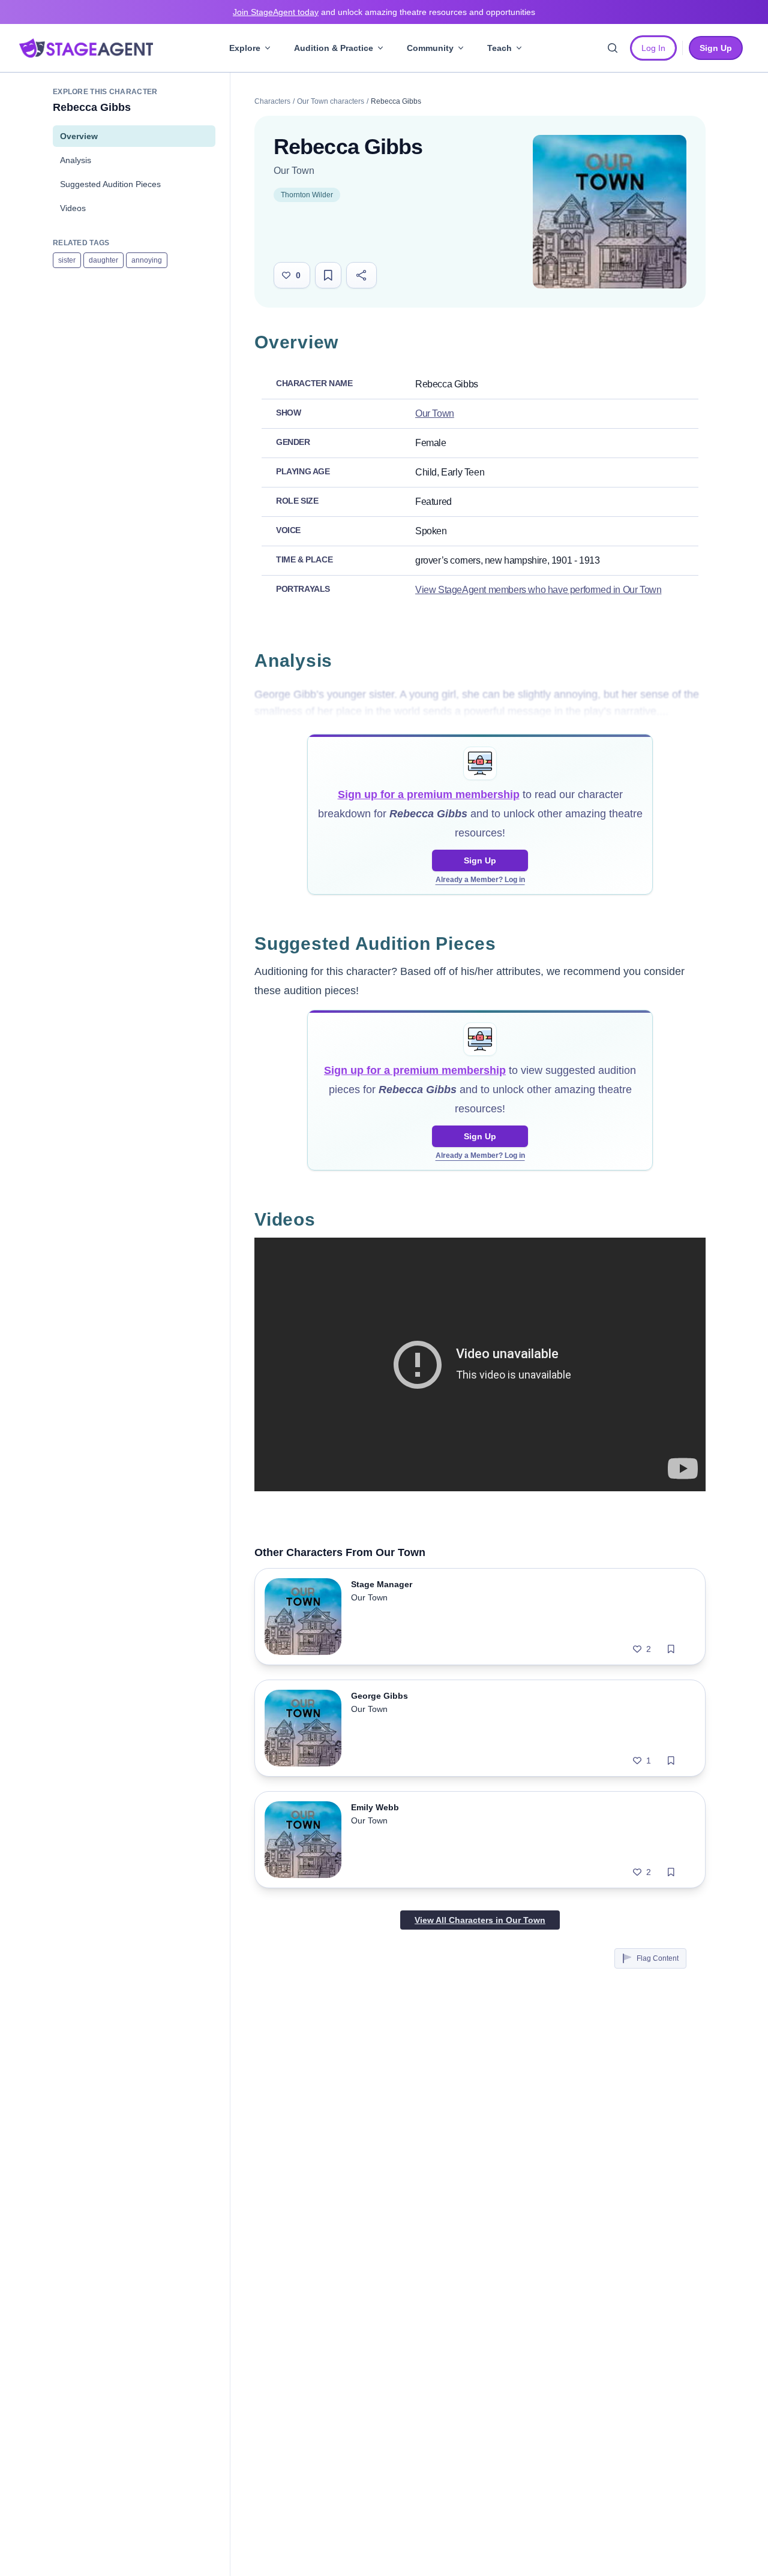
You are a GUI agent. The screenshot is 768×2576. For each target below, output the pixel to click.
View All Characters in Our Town (480, 1920)
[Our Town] (610, 212)
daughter (103, 260)
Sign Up (480, 860)
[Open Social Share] (361, 275)
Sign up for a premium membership (429, 795)
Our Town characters (331, 101)
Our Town (294, 171)
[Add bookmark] (671, 1649)
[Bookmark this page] (328, 275)
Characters (272, 101)
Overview (79, 136)
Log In (653, 48)
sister (67, 260)
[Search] (613, 48)
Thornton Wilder (307, 195)
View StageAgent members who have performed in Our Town (538, 590)
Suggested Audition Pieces (110, 184)
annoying (147, 260)
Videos (73, 208)
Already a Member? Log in (480, 880)
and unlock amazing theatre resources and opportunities (384, 12)
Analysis (76, 160)
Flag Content (658, 1958)
